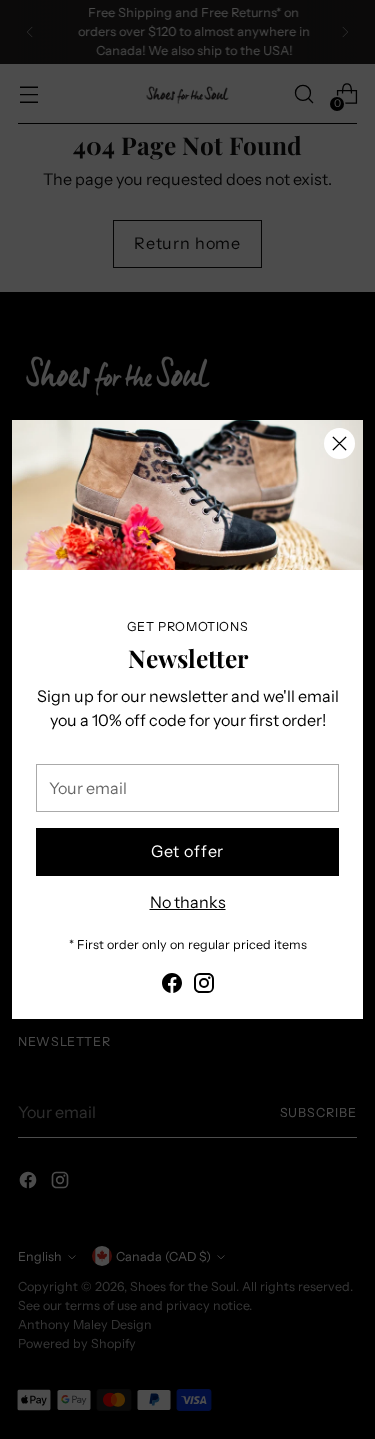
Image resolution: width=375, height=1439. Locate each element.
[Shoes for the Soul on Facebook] (172, 986)
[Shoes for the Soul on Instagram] (204, 986)
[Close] (339, 443)
